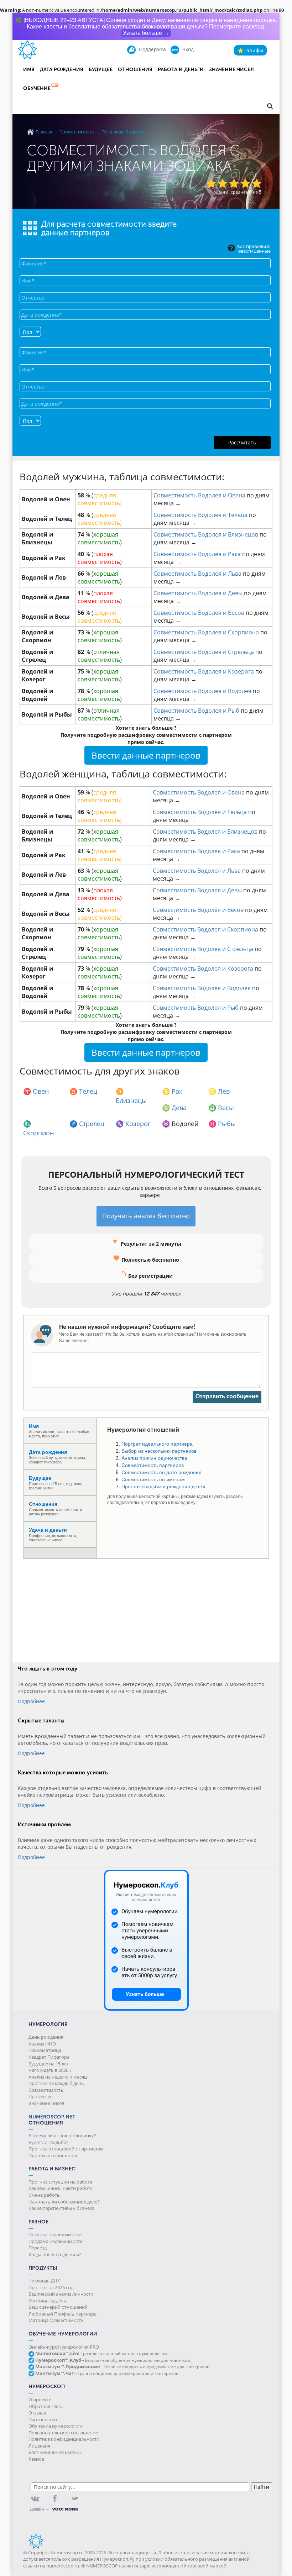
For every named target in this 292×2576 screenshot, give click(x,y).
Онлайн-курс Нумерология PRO (64, 2347)
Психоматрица (45, 2050)
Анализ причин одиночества (154, 1458)
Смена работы (45, 2195)
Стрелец (92, 1124)
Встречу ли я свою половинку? (62, 2136)
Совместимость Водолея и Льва (197, 574)
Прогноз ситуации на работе (60, 2182)
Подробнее (31, 1701)
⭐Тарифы (250, 50)
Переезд (38, 2248)
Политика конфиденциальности (64, 2439)
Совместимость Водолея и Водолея (202, 691)
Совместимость (77, 132)
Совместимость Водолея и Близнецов (206, 534)
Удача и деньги (48, 1530)
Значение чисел (231, 70)
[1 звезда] (211, 183)
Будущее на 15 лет (49, 2064)
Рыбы (227, 1124)
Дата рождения (62, 70)
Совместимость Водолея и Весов (199, 613)
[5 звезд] (257, 183)
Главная (45, 132)
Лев (224, 1091)
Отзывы (37, 2413)
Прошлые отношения (53, 2155)
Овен (41, 1091)
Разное (36, 2459)
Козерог (138, 1124)
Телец (88, 1091)
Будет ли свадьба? (48, 2142)
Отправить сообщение (227, 1397)
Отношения (135, 70)
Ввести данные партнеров (146, 755)
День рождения (46, 2037)
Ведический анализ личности (61, 2294)
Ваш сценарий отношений (58, 2307)
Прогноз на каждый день (56, 2083)
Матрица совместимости (56, 2320)
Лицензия (39, 2446)
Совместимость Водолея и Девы (198, 593)
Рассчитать (242, 442)
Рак (177, 1091)
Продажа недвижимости (56, 2241)
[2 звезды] (223, 183)
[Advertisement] (146, 1609)
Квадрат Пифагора (49, 2057)
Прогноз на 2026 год (51, 2287)
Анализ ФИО (42, 2044)
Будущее (101, 70)
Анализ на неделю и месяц (58, 2077)
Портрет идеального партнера (157, 1444)
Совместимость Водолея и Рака (197, 554)
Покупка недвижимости (55, 2234)
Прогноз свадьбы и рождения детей (163, 1487)
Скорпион (38, 1133)
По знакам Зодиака (123, 132)
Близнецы (131, 1100)
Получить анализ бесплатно (146, 1216)
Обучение (37, 88)
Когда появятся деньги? (55, 2254)
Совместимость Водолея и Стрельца (204, 652)
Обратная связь (46, 2406)
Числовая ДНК (44, 2281)
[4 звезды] (245, 183)
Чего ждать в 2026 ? (50, 2070)
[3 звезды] (234, 183)
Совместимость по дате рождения (161, 1472)
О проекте (40, 2400)
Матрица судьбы (47, 2301)
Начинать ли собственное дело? (64, 2202)
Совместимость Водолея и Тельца (200, 515)
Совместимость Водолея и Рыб (196, 711)
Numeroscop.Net (52, 2117)
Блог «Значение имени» (55, 2452)
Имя (29, 70)
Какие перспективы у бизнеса (61, 2208)
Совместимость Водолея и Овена (199, 495)
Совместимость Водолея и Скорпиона (206, 632)
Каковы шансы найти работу (61, 2188)
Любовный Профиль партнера (62, 2314)
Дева (179, 1108)
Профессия (41, 2096)
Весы (226, 1108)
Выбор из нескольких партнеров (159, 1451)
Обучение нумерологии (55, 2426)
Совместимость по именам (153, 1479)
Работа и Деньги (181, 70)
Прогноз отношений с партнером (66, 2149)
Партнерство (43, 2419)
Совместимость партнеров (153, 1465)
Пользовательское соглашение (63, 2433)
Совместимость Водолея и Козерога (204, 671)
